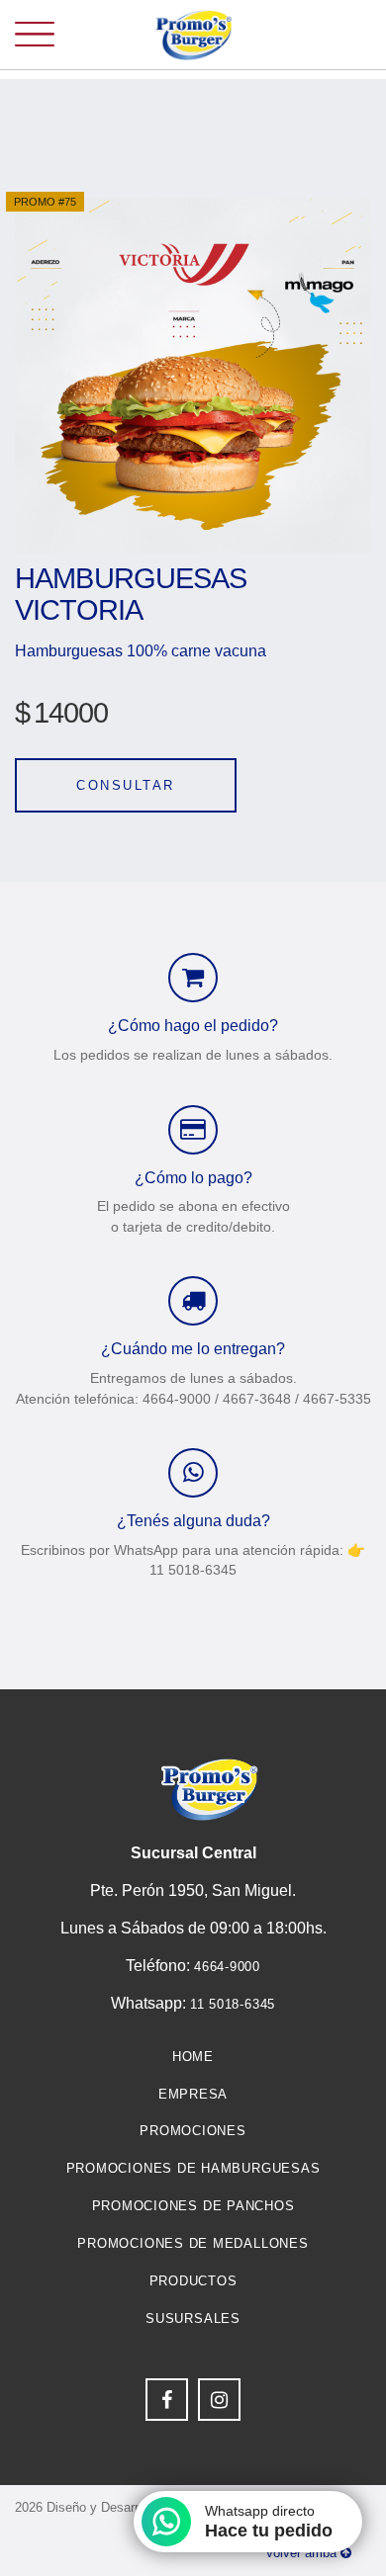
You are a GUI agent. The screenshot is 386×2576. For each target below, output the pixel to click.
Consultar (126, 785)
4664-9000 (227, 1967)
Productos (193, 2281)
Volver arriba (303, 2553)
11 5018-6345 (233, 2004)
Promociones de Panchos (193, 2206)
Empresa (193, 2094)
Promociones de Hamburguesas (193, 2168)
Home (193, 2057)
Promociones (193, 2131)
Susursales (193, 2318)
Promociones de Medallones (193, 2243)
